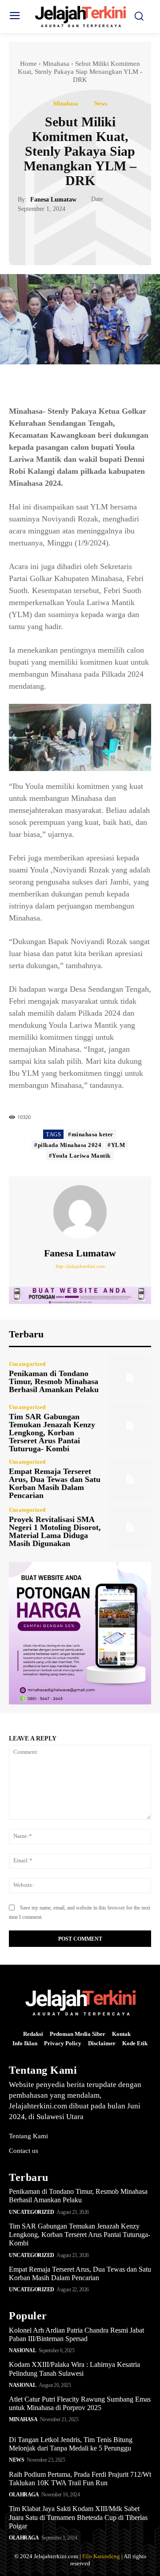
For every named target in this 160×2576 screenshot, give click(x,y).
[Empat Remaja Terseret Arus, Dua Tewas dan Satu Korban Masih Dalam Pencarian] (130, 1479)
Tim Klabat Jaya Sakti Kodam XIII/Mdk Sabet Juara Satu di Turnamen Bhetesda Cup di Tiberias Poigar (78, 2517)
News (101, 103)
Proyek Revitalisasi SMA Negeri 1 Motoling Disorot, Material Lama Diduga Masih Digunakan (55, 1531)
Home (28, 64)
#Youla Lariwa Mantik (80, 1156)
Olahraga (24, 2495)
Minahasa (56, 64)
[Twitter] (70, 235)
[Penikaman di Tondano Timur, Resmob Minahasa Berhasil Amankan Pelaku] (130, 1377)
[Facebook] (49, 235)
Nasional (22, 2350)
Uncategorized (27, 1364)
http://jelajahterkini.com (80, 1266)
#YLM (116, 1145)
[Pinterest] (90, 235)
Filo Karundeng (101, 2556)
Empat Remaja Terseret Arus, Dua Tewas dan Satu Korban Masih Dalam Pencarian (55, 1483)
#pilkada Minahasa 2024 (68, 1145)
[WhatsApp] (111, 235)
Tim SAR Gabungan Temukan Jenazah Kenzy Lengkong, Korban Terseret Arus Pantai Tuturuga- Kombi (52, 1433)
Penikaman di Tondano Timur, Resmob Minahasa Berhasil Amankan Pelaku (54, 1381)
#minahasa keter (91, 1134)
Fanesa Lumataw (53, 200)
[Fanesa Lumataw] (80, 1212)
